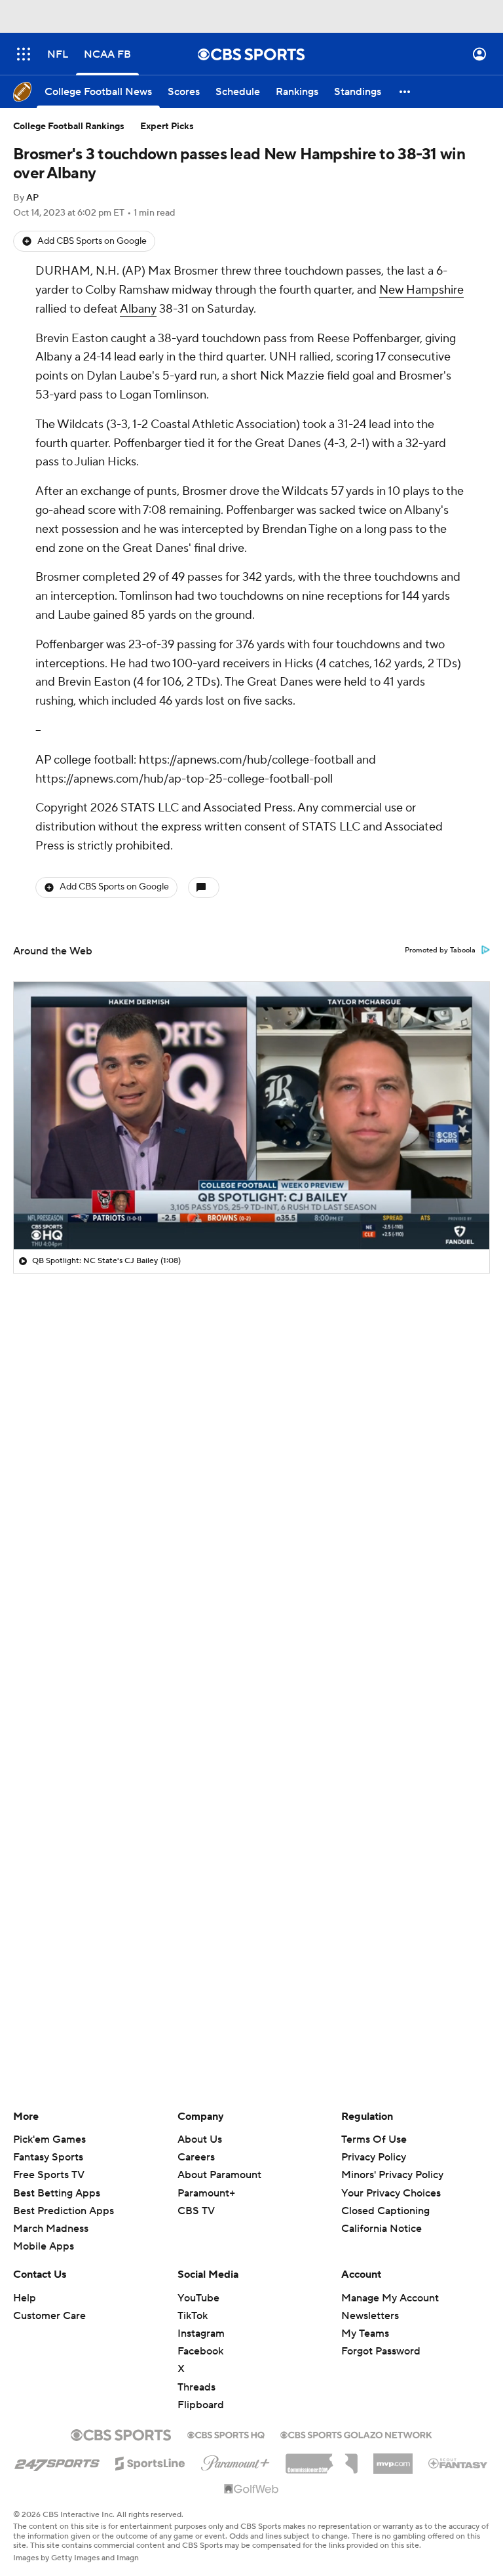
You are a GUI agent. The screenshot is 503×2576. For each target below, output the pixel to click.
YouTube (198, 2298)
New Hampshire (421, 290)
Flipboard (201, 2405)
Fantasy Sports (48, 2157)
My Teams (365, 2333)
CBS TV (196, 2211)
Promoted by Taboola (440, 950)
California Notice (382, 2229)
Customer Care (49, 2316)
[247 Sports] (57, 2461)
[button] (24, 54)
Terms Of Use (374, 2139)
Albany (138, 309)
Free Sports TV (49, 2175)
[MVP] (393, 2459)
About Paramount (219, 2175)
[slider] (251, 1211)
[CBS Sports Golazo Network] (356, 2434)
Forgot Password (381, 2351)
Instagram (201, 2333)
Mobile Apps (44, 2246)
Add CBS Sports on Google (92, 241)
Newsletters (370, 2316)
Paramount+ (206, 2193)
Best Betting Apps (57, 2193)
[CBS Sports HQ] (226, 2434)
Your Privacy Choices (391, 2193)
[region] (251, 1116)
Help (25, 2298)
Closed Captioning (385, 2211)
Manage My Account (390, 2298)
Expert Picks (167, 127)
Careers (196, 2157)
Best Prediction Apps (64, 2211)
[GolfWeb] (251, 2489)
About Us (200, 2139)
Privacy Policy (374, 2157)
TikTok (193, 2316)
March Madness (51, 2229)
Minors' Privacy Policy (392, 2175)
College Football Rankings (69, 127)
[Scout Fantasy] (458, 2463)
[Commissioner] (322, 2459)
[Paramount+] (235, 2461)
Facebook (200, 2351)
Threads (196, 2387)
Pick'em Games (49, 2139)
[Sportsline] (150, 2461)
